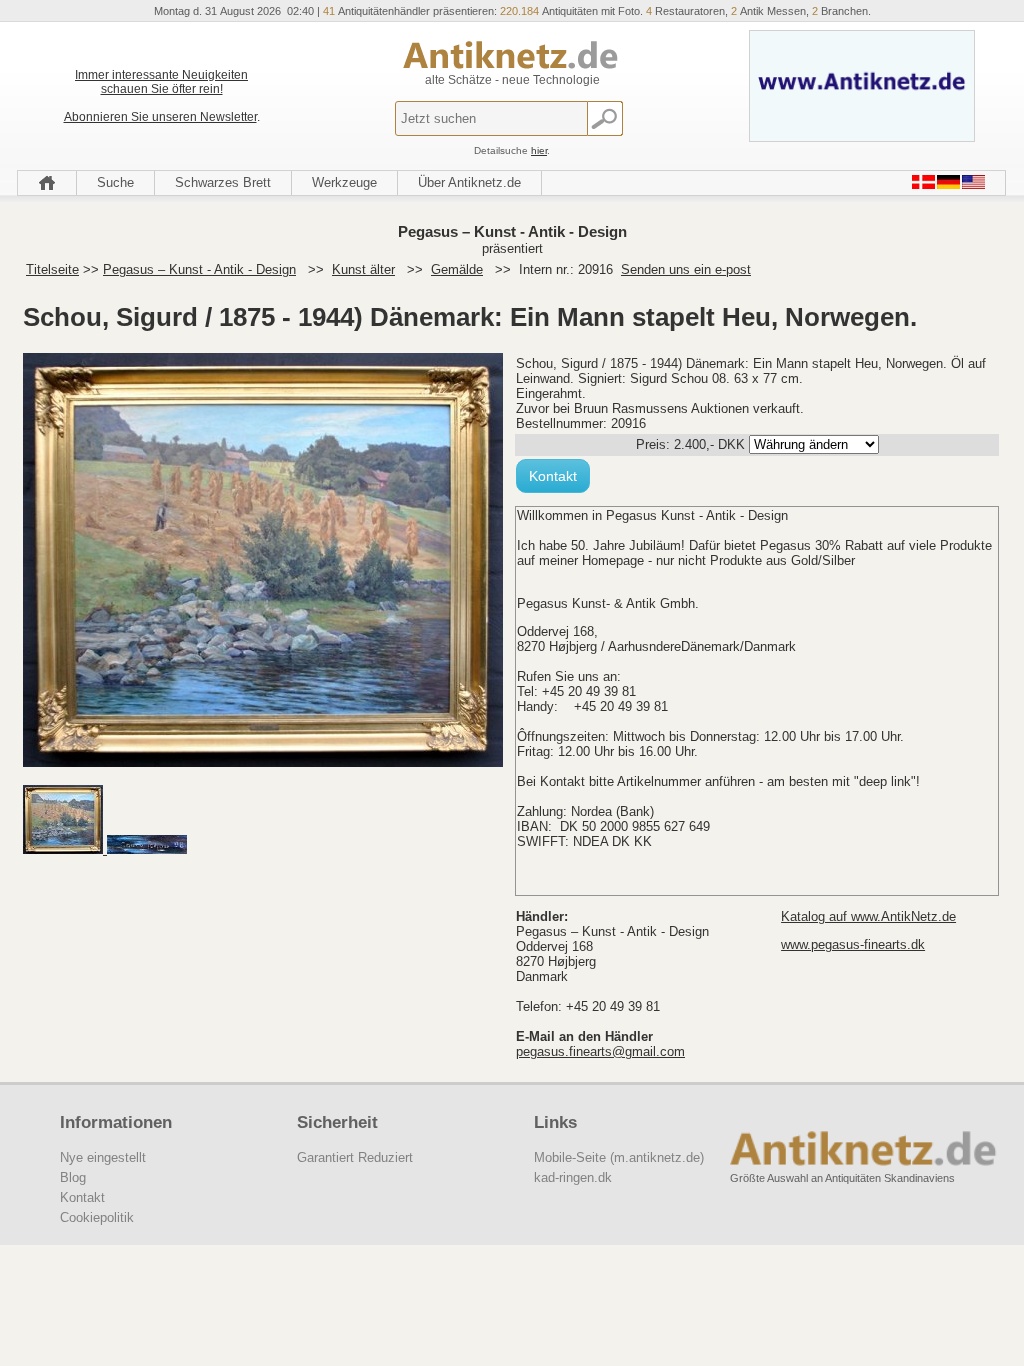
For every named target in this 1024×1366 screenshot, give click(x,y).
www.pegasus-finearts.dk (853, 944)
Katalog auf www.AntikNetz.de (868, 916)
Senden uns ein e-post (686, 269)
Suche (115, 182)
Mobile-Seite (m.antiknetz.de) (619, 1157)
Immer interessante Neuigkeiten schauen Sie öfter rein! (161, 82)
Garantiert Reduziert (355, 1157)
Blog (73, 1177)
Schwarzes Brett (223, 182)
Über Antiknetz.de (469, 182)
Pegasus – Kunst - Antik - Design (199, 269)
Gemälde (457, 269)
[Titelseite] (47, 183)
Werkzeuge (344, 182)
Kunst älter (363, 269)
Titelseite (52, 269)
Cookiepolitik (97, 1217)
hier (539, 150)
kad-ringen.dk (573, 1177)
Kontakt (553, 476)
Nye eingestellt (103, 1157)
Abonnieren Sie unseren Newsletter (160, 117)
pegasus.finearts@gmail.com (600, 1051)
